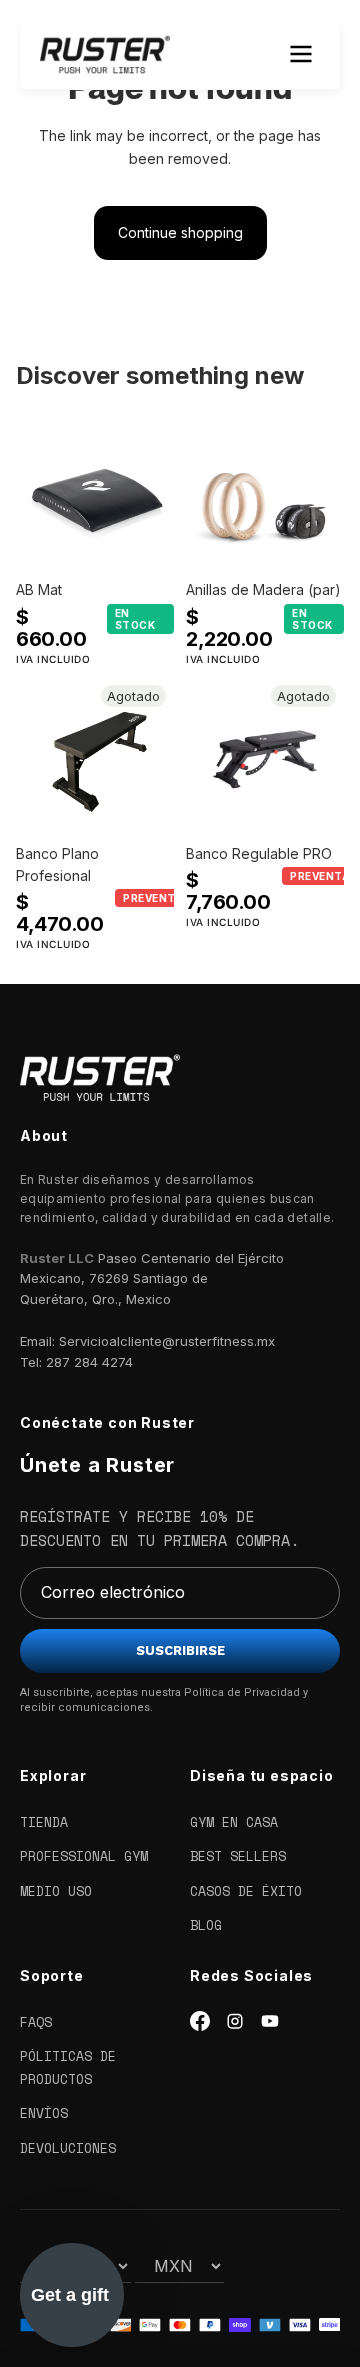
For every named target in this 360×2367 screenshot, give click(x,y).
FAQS (36, 2022)
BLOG (206, 1925)
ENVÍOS (44, 2113)
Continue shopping (180, 232)
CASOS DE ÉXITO (246, 1891)
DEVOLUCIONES (68, 2148)
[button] (72, 2295)
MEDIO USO (56, 1891)
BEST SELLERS (238, 1856)
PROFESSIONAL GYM (84, 1856)
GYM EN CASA (234, 1822)
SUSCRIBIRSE (180, 1650)
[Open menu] (301, 54)
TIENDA (44, 1822)
